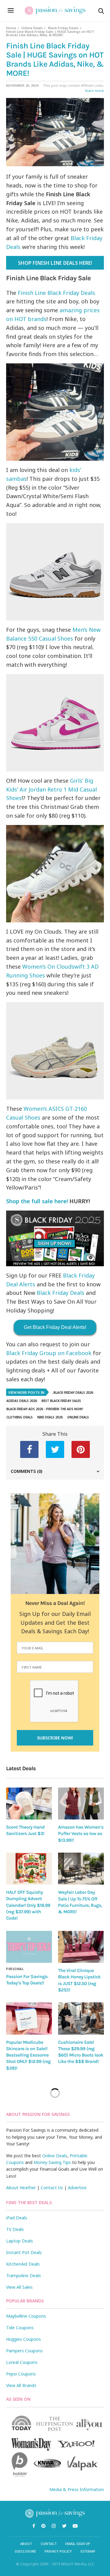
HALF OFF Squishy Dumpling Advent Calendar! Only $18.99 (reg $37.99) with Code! (28, 1905)
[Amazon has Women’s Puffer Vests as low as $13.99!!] (81, 1804)
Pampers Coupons (24, 2351)
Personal (15, 1969)
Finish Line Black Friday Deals (56, 293)
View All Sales (19, 2287)
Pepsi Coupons (21, 2374)
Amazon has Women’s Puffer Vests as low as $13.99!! (81, 1834)
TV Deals (15, 2229)
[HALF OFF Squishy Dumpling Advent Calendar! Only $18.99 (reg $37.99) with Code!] (29, 1869)
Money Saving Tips (52, 2162)
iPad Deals (17, 2218)
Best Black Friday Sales (61, 1401)
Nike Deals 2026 (50, 1417)
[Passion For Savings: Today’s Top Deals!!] (29, 1947)
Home (11, 28)
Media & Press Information (77, 2489)
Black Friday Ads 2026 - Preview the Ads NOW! (45, 1409)
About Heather (21, 2188)
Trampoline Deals (24, 2275)
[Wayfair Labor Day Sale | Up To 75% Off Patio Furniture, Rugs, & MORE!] (81, 1869)
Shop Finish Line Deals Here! (55, 263)
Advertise (77, 2188)
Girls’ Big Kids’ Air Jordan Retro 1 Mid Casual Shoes (51, 789)
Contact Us (52, 2188)
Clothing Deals (20, 1417)
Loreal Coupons (22, 2362)
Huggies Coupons (24, 2339)
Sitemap (88, 2551)
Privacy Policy (58, 2551)
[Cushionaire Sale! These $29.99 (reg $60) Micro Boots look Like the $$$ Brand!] (81, 2018)
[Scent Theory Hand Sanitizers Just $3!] (29, 1804)
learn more (94, 91)
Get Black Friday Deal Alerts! (55, 1327)
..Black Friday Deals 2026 (72, 1393)
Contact (49, 2544)
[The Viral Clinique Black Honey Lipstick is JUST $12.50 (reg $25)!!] (81, 1947)
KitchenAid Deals (23, 2264)
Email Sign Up (78, 2544)
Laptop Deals (20, 2241)
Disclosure (26, 2551)
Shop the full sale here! (37, 1201)
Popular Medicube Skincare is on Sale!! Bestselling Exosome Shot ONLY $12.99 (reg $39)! (28, 2055)
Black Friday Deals (63, 28)
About (26, 2544)
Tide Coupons (20, 2328)
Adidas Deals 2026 (22, 1401)
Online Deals (32, 28)
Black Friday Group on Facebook (49, 1353)
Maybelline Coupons (26, 2316)
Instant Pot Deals (24, 2252)
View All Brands (21, 2385)
